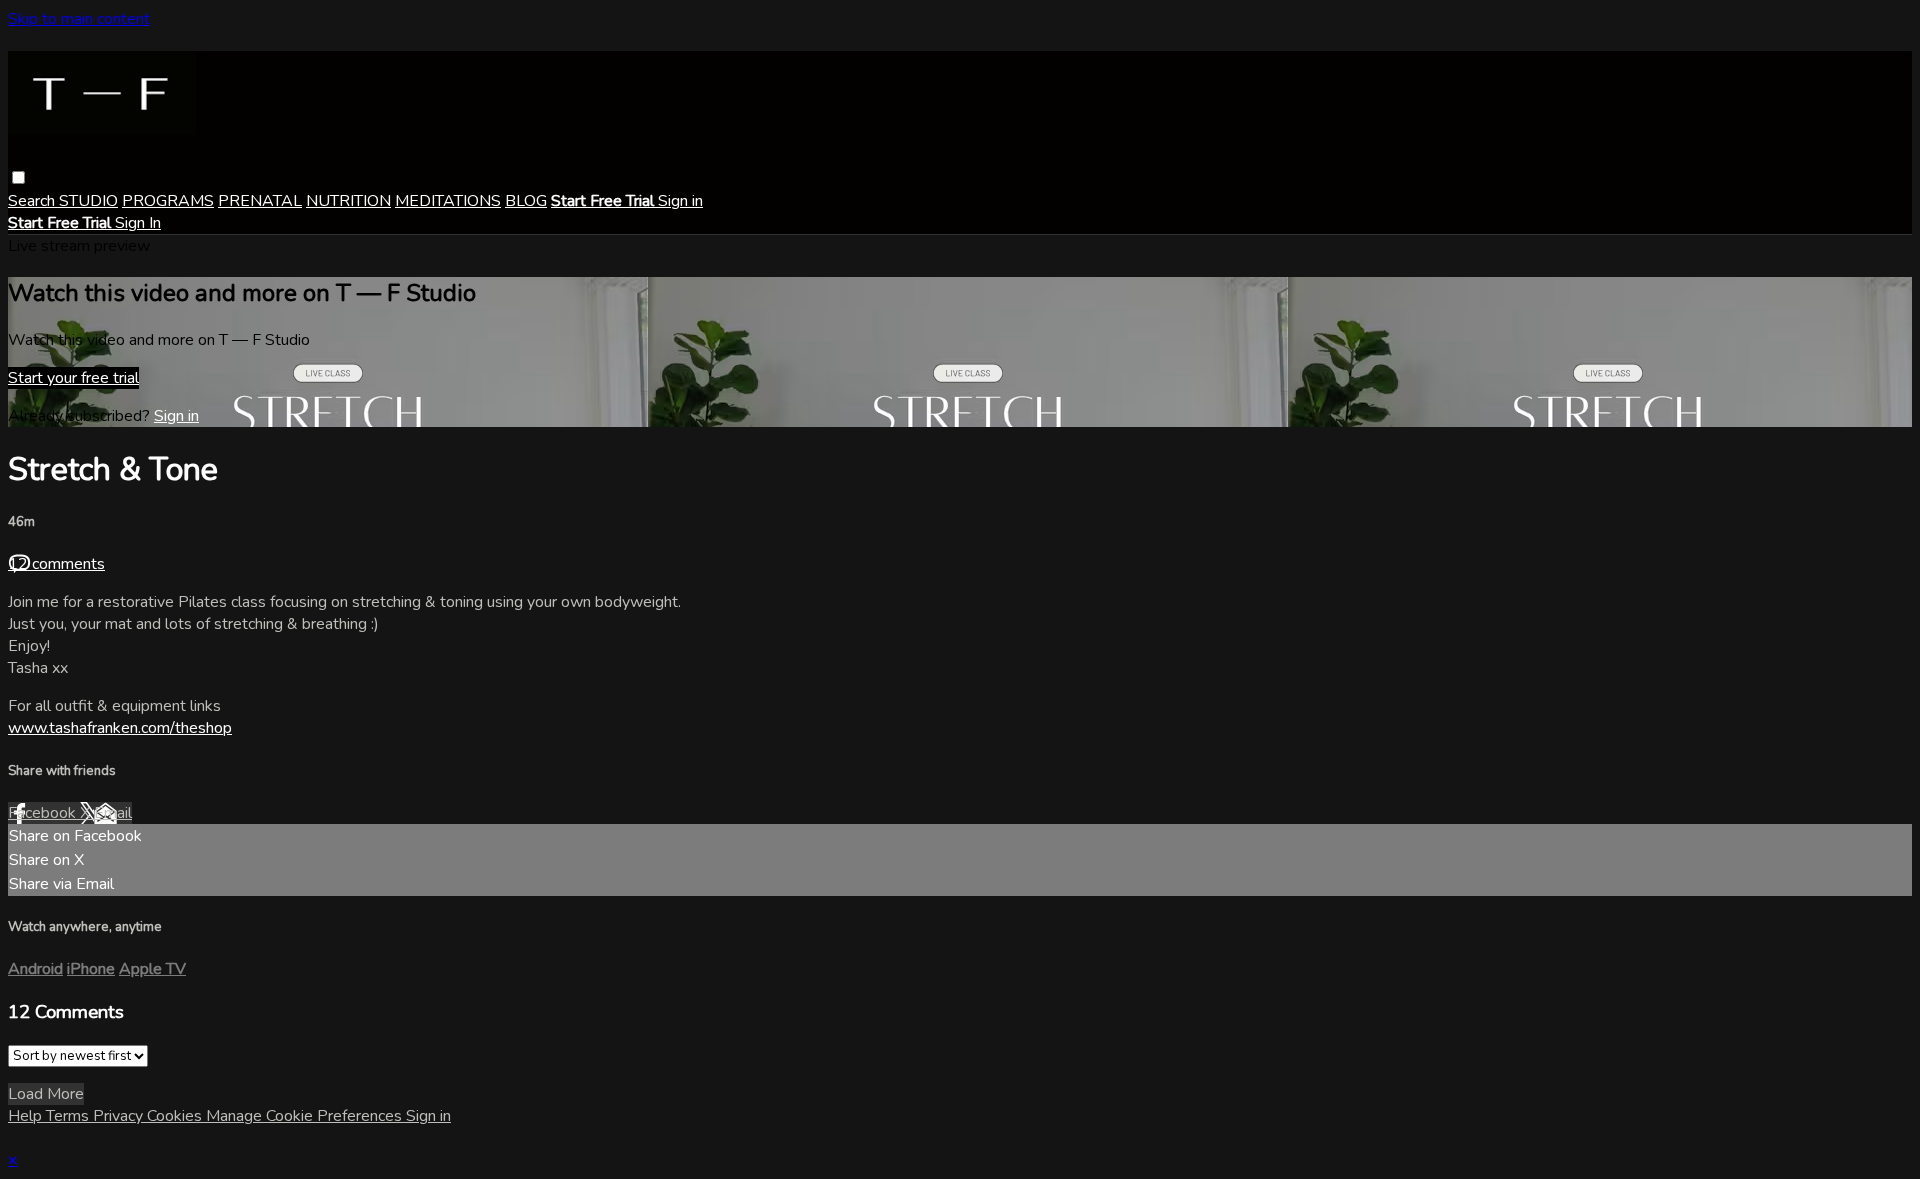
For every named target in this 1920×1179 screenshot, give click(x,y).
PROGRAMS (168, 201)
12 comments (56, 564)
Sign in (680, 201)
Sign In (138, 223)
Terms (69, 1116)
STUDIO (88, 201)
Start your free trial (73, 378)
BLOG (526, 201)
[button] (18, 177)
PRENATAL (260, 201)
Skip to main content (79, 19)
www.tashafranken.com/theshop (120, 728)
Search (33, 201)
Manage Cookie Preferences (306, 1116)
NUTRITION (348, 201)
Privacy (120, 1116)
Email (113, 813)
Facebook (44, 813)
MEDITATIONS (448, 201)
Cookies (176, 1116)
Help (27, 1116)
